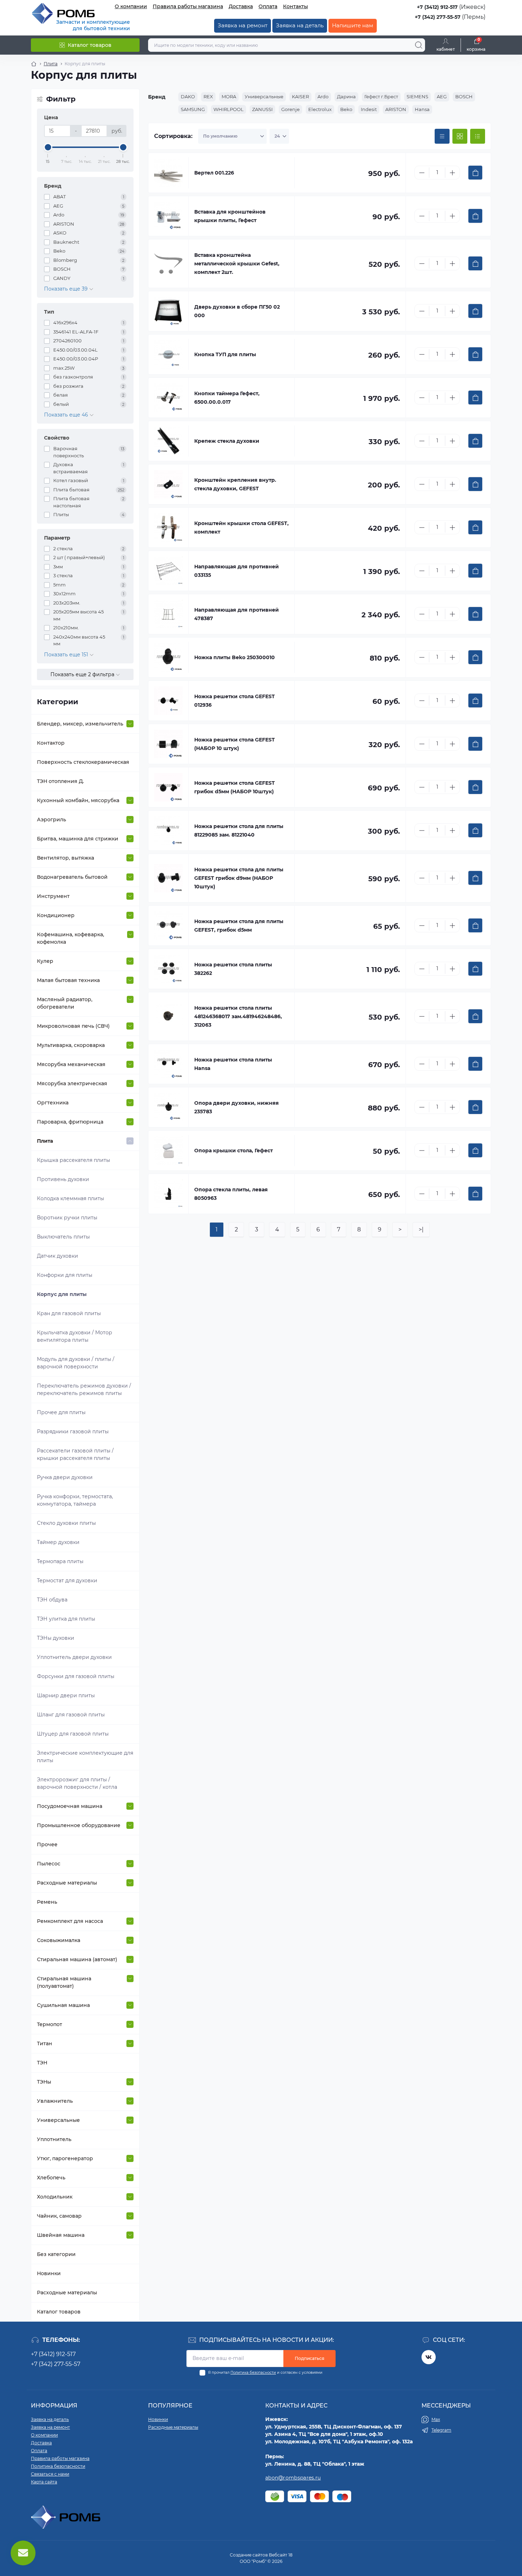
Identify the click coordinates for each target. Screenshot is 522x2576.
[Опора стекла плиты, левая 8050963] (168, 1194)
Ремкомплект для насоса (70, 1921)
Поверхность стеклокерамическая (83, 762)
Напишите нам (353, 25)
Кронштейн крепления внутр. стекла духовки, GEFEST (235, 484)
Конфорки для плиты (65, 1275)
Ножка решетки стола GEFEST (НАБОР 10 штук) (235, 744)
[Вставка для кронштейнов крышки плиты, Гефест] (168, 216)
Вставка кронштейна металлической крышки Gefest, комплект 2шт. (237, 264)
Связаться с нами (50, 2474)
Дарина (346, 96)
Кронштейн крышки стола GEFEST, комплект (241, 528)
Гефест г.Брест (381, 96)
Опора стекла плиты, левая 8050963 (231, 1194)
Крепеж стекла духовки (227, 441)
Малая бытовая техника (68, 980)
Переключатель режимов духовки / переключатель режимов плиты (84, 1389)
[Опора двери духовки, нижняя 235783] (168, 1107)
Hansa (422, 109)
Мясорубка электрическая (72, 1083)
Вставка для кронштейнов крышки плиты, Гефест (230, 216)
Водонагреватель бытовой (72, 877)
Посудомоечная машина (70, 1806)
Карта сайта (44, 2482)
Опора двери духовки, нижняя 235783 (236, 1107)
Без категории (56, 2254)
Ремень (47, 1902)
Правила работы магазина (188, 6)
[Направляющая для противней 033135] (168, 571)
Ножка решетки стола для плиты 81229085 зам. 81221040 (239, 831)
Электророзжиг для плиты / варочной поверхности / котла (77, 1783)
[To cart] (475, 173)
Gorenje (290, 109)
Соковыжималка (59, 1940)
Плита (51, 64)
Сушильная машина (63, 2005)
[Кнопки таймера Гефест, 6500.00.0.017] (168, 398)
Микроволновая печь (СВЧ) (73, 1026)
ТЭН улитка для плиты (66, 1619)
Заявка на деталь (300, 25)
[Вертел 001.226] (168, 173)
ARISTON (396, 109)
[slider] (48, 147)
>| (421, 1229)
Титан (45, 2043)
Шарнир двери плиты (66, 1695)
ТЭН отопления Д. (60, 781)
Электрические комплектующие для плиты (85, 1757)
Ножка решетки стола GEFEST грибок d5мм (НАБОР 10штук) (235, 787)
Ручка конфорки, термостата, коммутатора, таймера (75, 1500)
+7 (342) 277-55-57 (438, 17)
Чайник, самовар (59, 2216)
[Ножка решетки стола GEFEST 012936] (168, 701)
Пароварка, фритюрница (70, 1122)
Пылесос (49, 1864)
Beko (346, 109)
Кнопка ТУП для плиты (225, 354)
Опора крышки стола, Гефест (233, 1151)
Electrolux (320, 109)
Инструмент (53, 896)
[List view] (478, 136)
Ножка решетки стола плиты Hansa (233, 1064)
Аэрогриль (51, 820)
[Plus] (452, 173)
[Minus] (422, 173)
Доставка (241, 6)
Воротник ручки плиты (67, 1218)
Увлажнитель (55, 2101)
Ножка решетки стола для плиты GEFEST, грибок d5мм (239, 926)
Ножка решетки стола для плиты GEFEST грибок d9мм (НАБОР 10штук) (239, 878)
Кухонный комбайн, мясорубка (78, 800)
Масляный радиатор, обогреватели (65, 1003)
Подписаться (309, 2358)
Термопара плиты (60, 1561)
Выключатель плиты (63, 1237)
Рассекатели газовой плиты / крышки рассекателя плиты (75, 1454)
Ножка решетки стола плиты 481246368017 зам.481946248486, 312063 (238, 1016)
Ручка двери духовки (65, 1477)
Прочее (47, 1844)
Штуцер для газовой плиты (73, 1734)
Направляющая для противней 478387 (236, 614)
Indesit (369, 109)
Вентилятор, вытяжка (66, 858)
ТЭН (42, 2063)
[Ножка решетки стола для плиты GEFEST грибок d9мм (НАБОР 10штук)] (168, 878)
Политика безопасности (253, 2373)
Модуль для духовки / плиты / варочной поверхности (76, 1363)
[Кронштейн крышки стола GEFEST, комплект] (168, 528)
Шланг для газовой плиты (71, 1715)
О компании (131, 6)
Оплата (268, 6)
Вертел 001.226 (214, 173)
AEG (442, 96)
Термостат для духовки (67, 1581)
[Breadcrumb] (34, 64)
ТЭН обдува (52, 1600)
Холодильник (55, 2197)
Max (436, 2419)
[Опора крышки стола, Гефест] (168, 1151)
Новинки (49, 2273)
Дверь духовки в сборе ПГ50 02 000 (237, 311)
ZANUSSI (262, 109)
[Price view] (442, 136)
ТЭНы (44, 2082)
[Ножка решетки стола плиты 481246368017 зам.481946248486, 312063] (168, 1016)
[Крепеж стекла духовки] (168, 441)
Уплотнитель (54, 2139)
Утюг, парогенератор (65, 2158)
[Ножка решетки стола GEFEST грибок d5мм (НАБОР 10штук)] (168, 787)
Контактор (51, 743)
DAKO (188, 96)
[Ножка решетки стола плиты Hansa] (168, 1064)
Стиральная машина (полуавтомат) (64, 1982)
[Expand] (130, 724)
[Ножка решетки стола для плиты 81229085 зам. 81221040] (168, 831)
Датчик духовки (58, 1256)
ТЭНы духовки (56, 1638)
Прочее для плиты (61, 1412)
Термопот (50, 2024)
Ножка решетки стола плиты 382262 (233, 969)
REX (208, 96)
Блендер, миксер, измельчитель (80, 724)
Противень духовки (63, 1179)
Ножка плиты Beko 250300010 (235, 657)
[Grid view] (460, 136)
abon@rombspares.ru (293, 2478)
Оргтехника (53, 1103)
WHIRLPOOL (229, 109)
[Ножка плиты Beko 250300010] (168, 657)
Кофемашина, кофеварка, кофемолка (70, 938)
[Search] (419, 45)
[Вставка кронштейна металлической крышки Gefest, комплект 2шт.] (168, 264)
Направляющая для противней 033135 (236, 571)
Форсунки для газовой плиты (76, 1676)
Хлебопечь (51, 2178)
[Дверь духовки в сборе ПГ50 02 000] (168, 311)
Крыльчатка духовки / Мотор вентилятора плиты (75, 1336)
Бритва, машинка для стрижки (78, 839)
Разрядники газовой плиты (73, 1432)
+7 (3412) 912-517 (437, 7)
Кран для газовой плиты (69, 1313)
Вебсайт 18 (281, 2555)
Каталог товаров (59, 2312)
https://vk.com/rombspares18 (429, 2357)
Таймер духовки (58, 1542)
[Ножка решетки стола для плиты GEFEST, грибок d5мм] (168, 926)
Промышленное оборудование (79, 1825)
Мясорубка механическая (71, 1064)
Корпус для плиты (62, 1294)
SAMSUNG (193, 109)
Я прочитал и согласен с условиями (265, 2373)
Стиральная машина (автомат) (77, 1959)
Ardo (323, 96)
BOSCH (464, 96)
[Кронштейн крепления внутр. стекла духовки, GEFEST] (168, 484)
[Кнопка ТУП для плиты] (168, 354)
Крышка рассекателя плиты (74, 1160)
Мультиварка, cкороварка (71, 1045)
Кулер (45, 961)
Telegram (441, 2430)
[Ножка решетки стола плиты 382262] (168, 969)
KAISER (300, 96)
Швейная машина (61, 2235)
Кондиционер (56, 915)
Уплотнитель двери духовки (74, 1657)
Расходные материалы (67, 1883)
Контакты (295, 6)
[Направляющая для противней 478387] (168, 614)
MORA (229, 96)
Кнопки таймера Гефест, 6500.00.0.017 (227, 398)
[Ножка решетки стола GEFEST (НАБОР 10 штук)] (168, 744)
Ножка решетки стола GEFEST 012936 (235, 701)
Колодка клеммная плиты (70, 1198)
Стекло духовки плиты (66, 1523)
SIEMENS (417, 96)
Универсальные (58, 2120)
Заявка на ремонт (243, 25)
